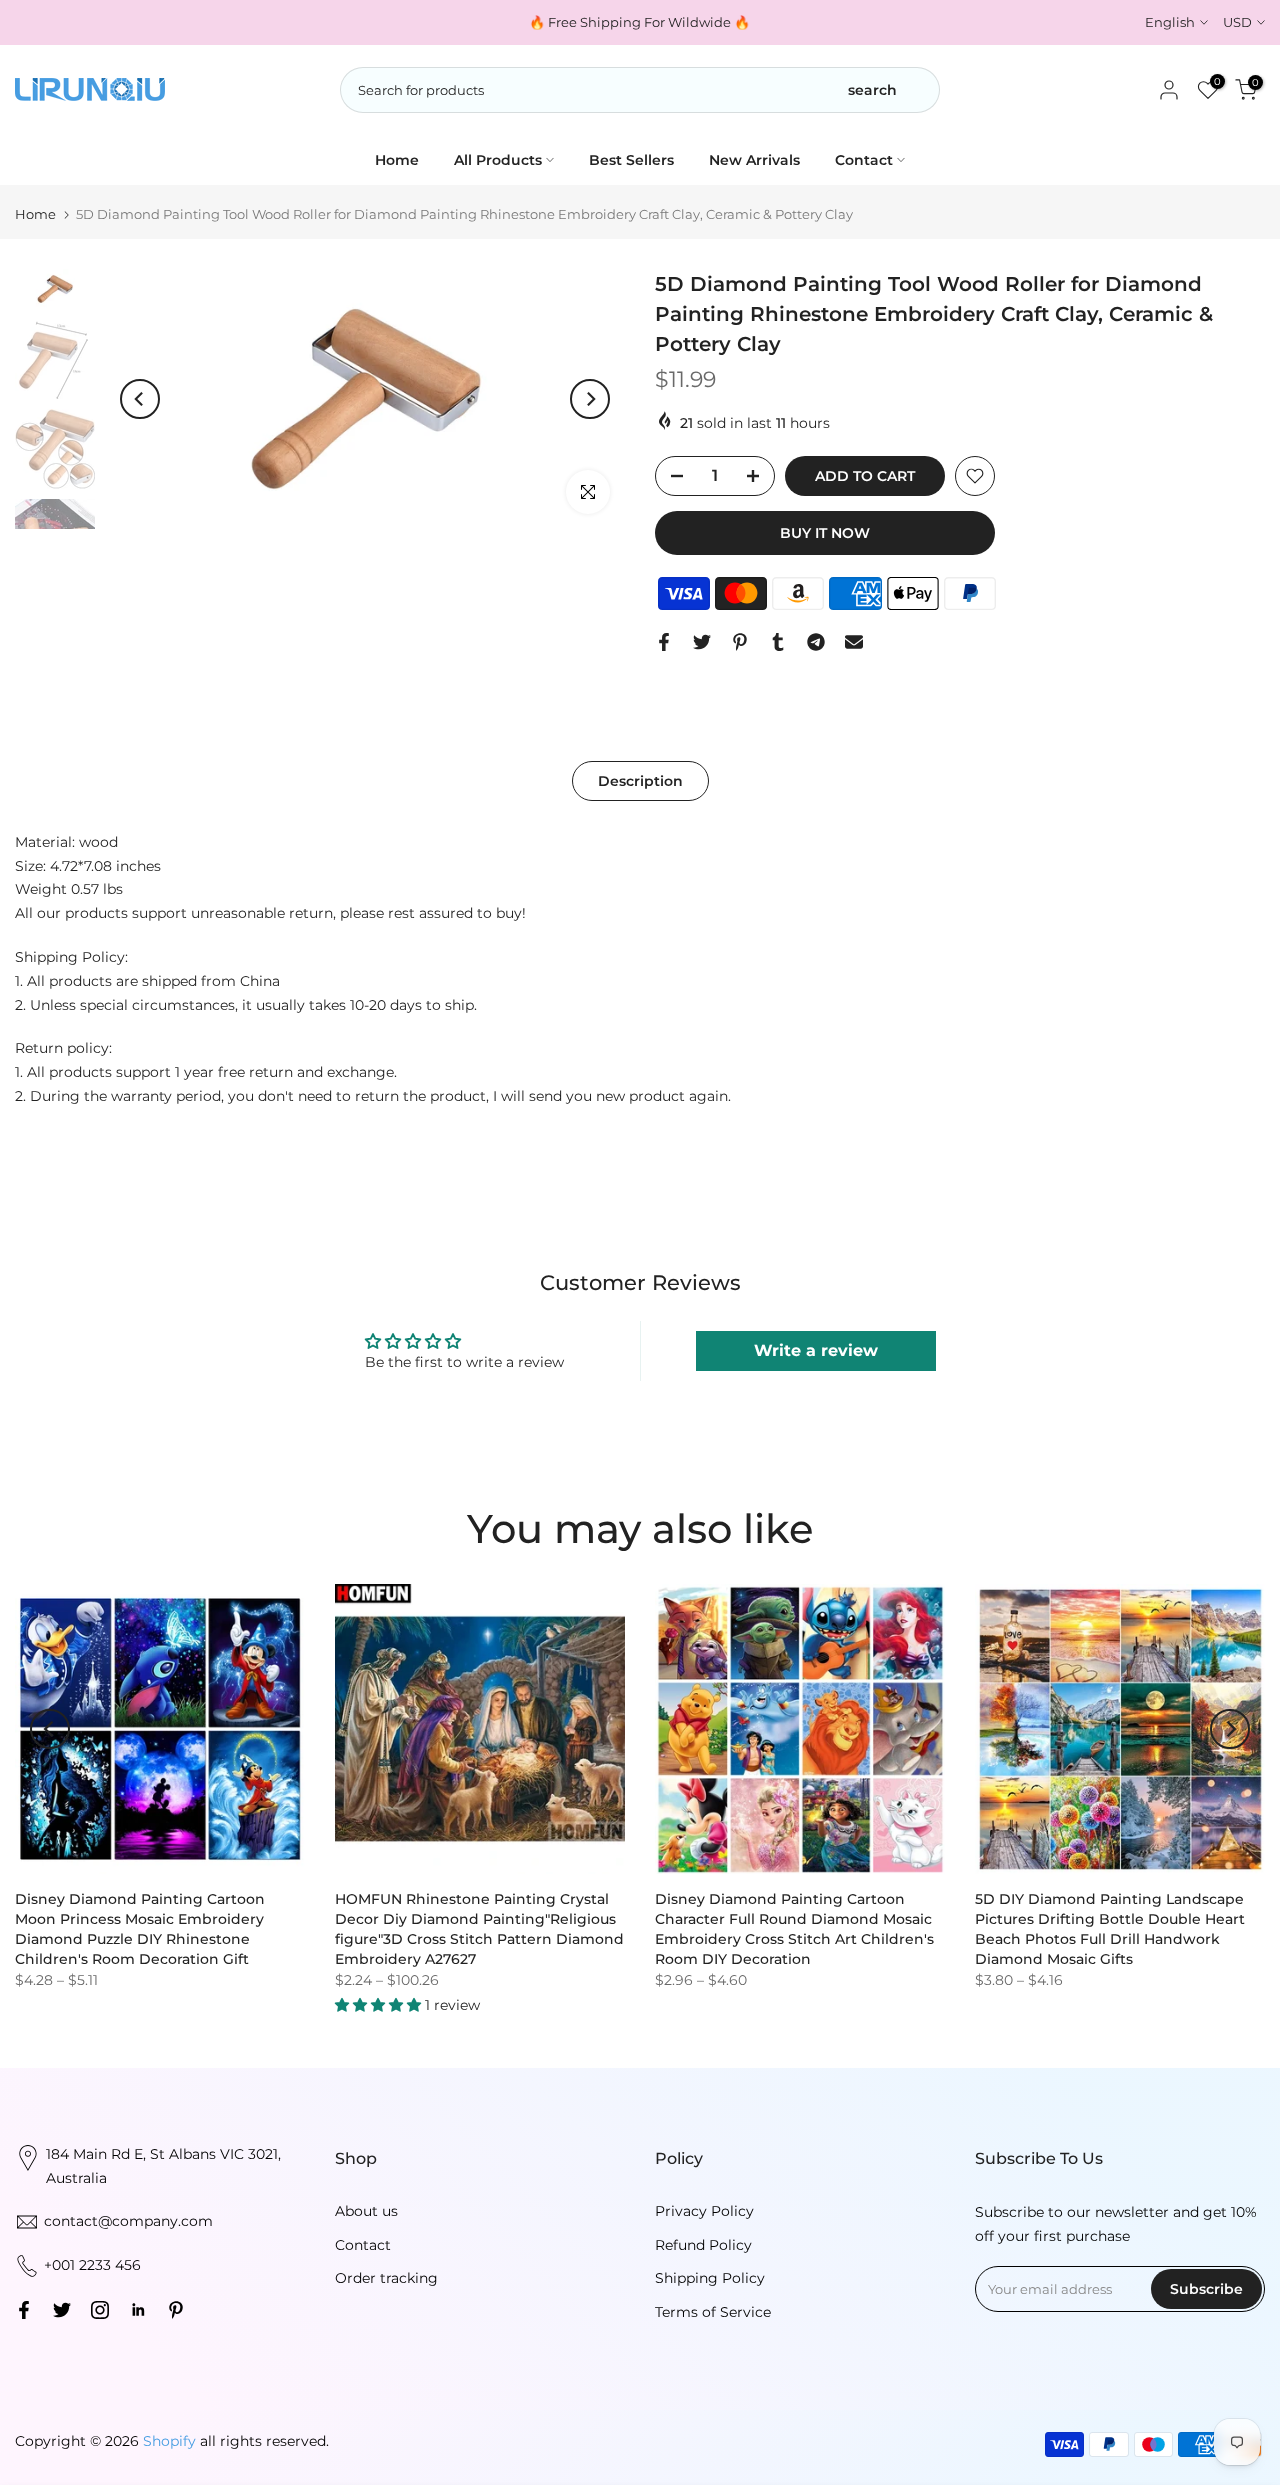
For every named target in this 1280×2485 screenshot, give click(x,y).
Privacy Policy (704, 2211)
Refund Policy (703, 2245)
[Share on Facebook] (664, 642)
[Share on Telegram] (816, 642)
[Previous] (140, 399)
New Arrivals (754, 160)
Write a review (816, 1350)
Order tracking (386, 2278)
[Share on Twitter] (702, 642)
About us (366, 2211)
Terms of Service (713, 2312)
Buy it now (825, 533)
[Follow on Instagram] (100, 2310)
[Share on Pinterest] (740, 642)
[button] (380, 2005)
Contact (864, 160)
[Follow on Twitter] (62, 2310)
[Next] (590, 399)
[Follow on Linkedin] (138, 2310)
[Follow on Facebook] (24, 2310)
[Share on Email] (854, 642)
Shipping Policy (710, 2278)
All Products (498, 160)
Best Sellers (631, 160)
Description (640, 780)
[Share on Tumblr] (778, 642)
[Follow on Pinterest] (176, 2310)
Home (397, 160)
